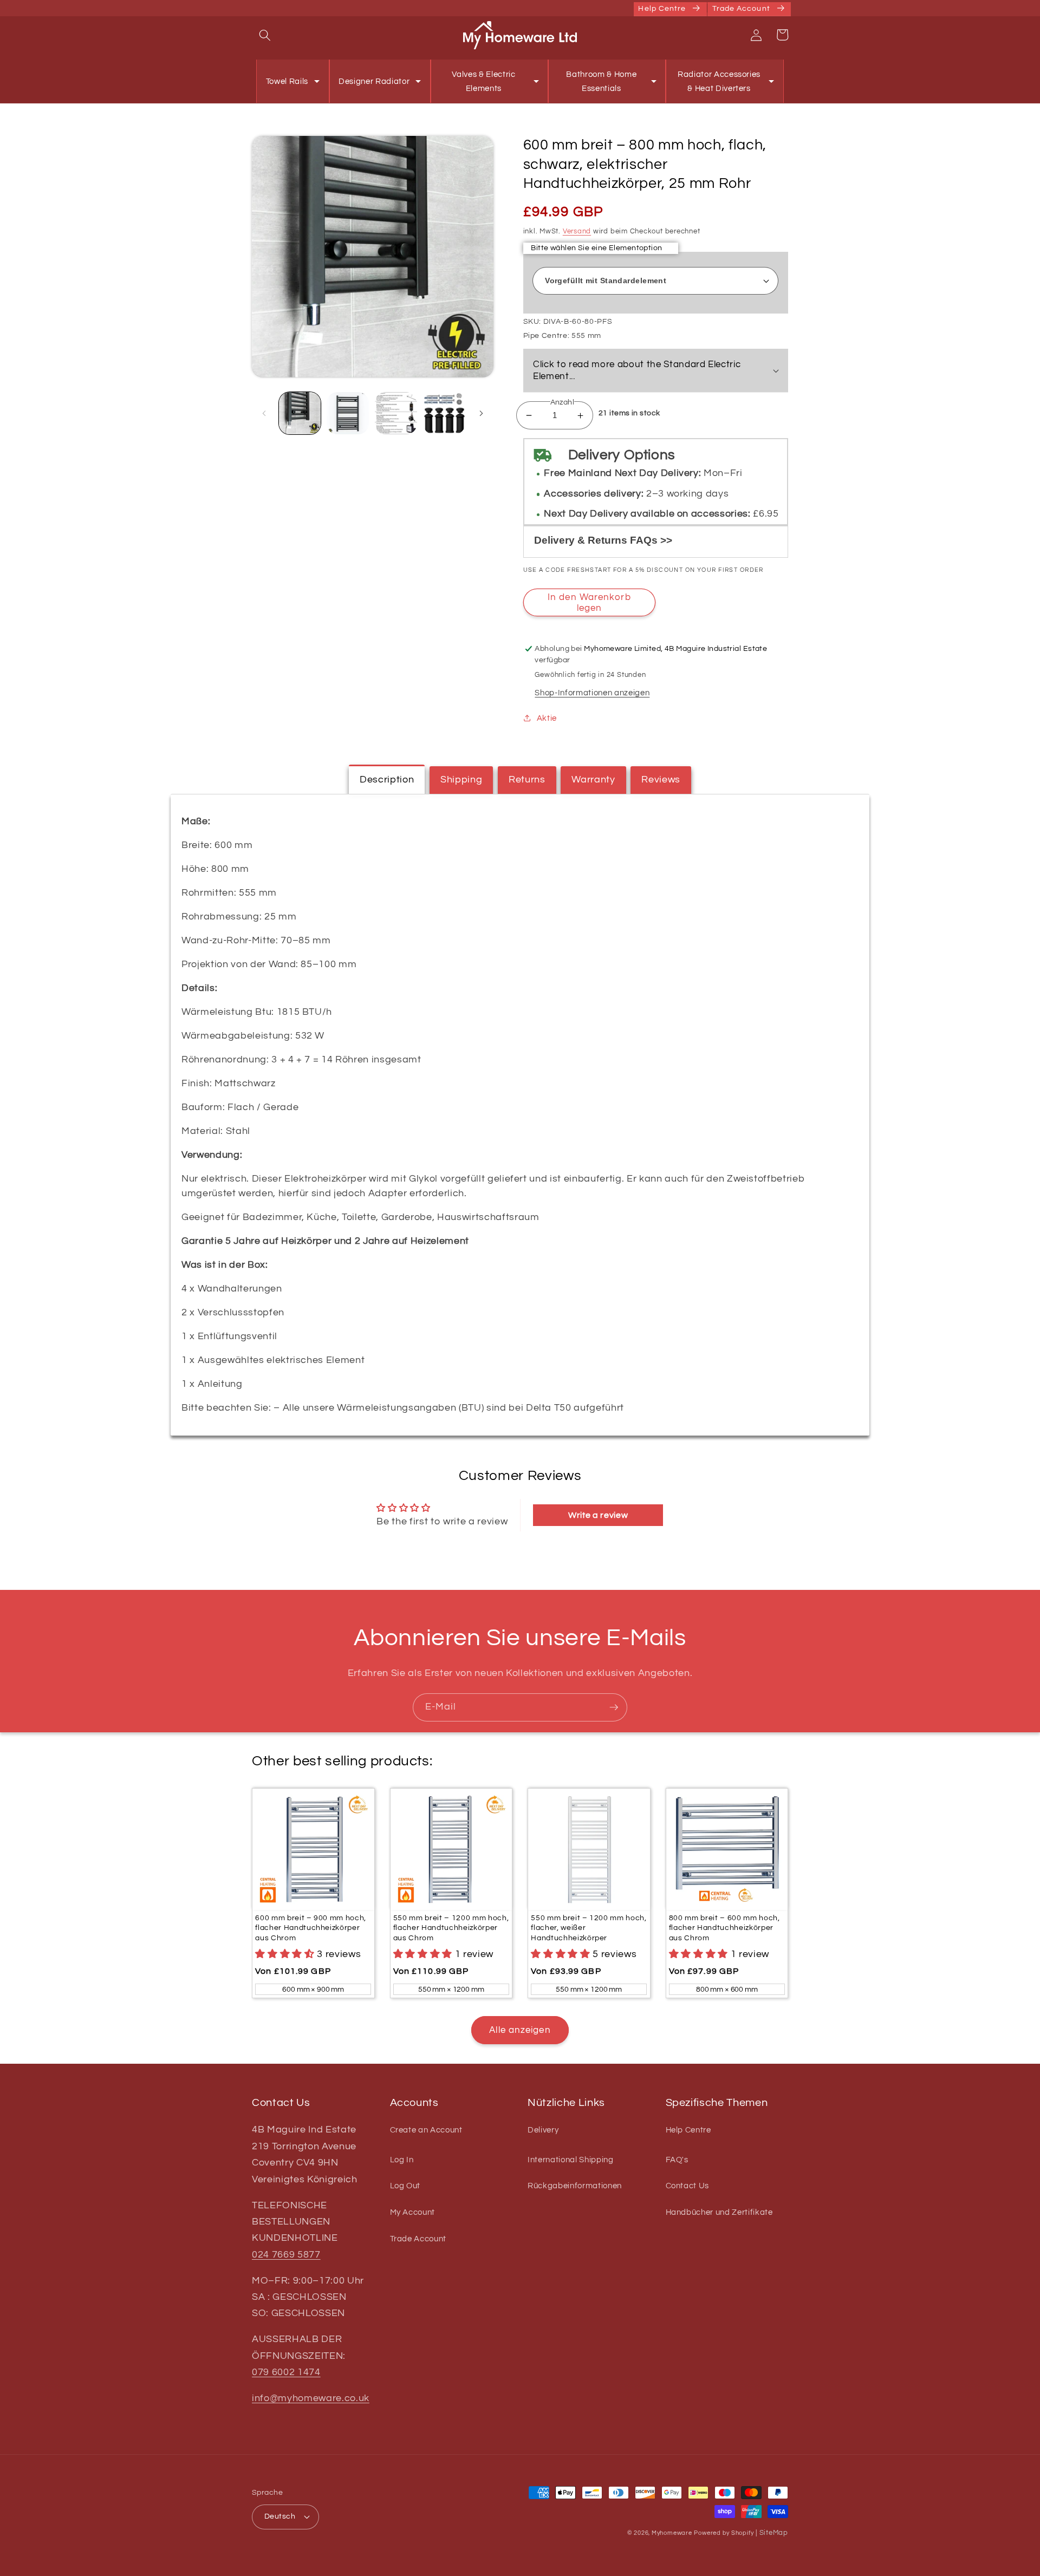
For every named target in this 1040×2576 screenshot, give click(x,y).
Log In (402, 2160)
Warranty (593, 780)
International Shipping (571, 2160)
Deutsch (280, 2516)
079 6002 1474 (286, 2372)
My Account (413, 2212)
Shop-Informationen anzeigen (592, 693)
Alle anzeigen (520, 2030)
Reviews (661, 780)
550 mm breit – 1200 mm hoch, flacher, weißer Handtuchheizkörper (589, 1928)
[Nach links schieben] (264, 413)
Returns (527, 780)
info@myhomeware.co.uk (311, 2398)
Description (387, 780)
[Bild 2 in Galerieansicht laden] (348, 413)
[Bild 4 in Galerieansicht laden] (444, 413)
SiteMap (774, 2533)
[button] (265, 35)
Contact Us (688, 2186)
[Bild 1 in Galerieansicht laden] (300, 413)
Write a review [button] (598, 1515)
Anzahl (563, 402)
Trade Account (418, 2239)
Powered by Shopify (724, 2533)
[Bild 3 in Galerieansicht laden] (396, 413)
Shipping (461, 780)
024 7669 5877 (286, 2255)
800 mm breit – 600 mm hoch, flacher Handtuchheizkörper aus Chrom (724, 1928)
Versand (577, 231)
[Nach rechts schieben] (482, 413)
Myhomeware (672, 2533)
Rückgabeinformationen (575, 2186)
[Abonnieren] (614, 1707)
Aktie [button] (547, 718)
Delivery (543, 2130)
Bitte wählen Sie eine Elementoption (596, 248)
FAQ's (677, 2160)
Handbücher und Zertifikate (719, 2212)
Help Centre (688, 2130)
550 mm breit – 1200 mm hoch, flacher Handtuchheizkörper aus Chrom (451, 1928)
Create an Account (426, 2130)
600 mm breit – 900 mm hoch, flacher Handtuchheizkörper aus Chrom (311, 1928)
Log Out (405, 2186)
